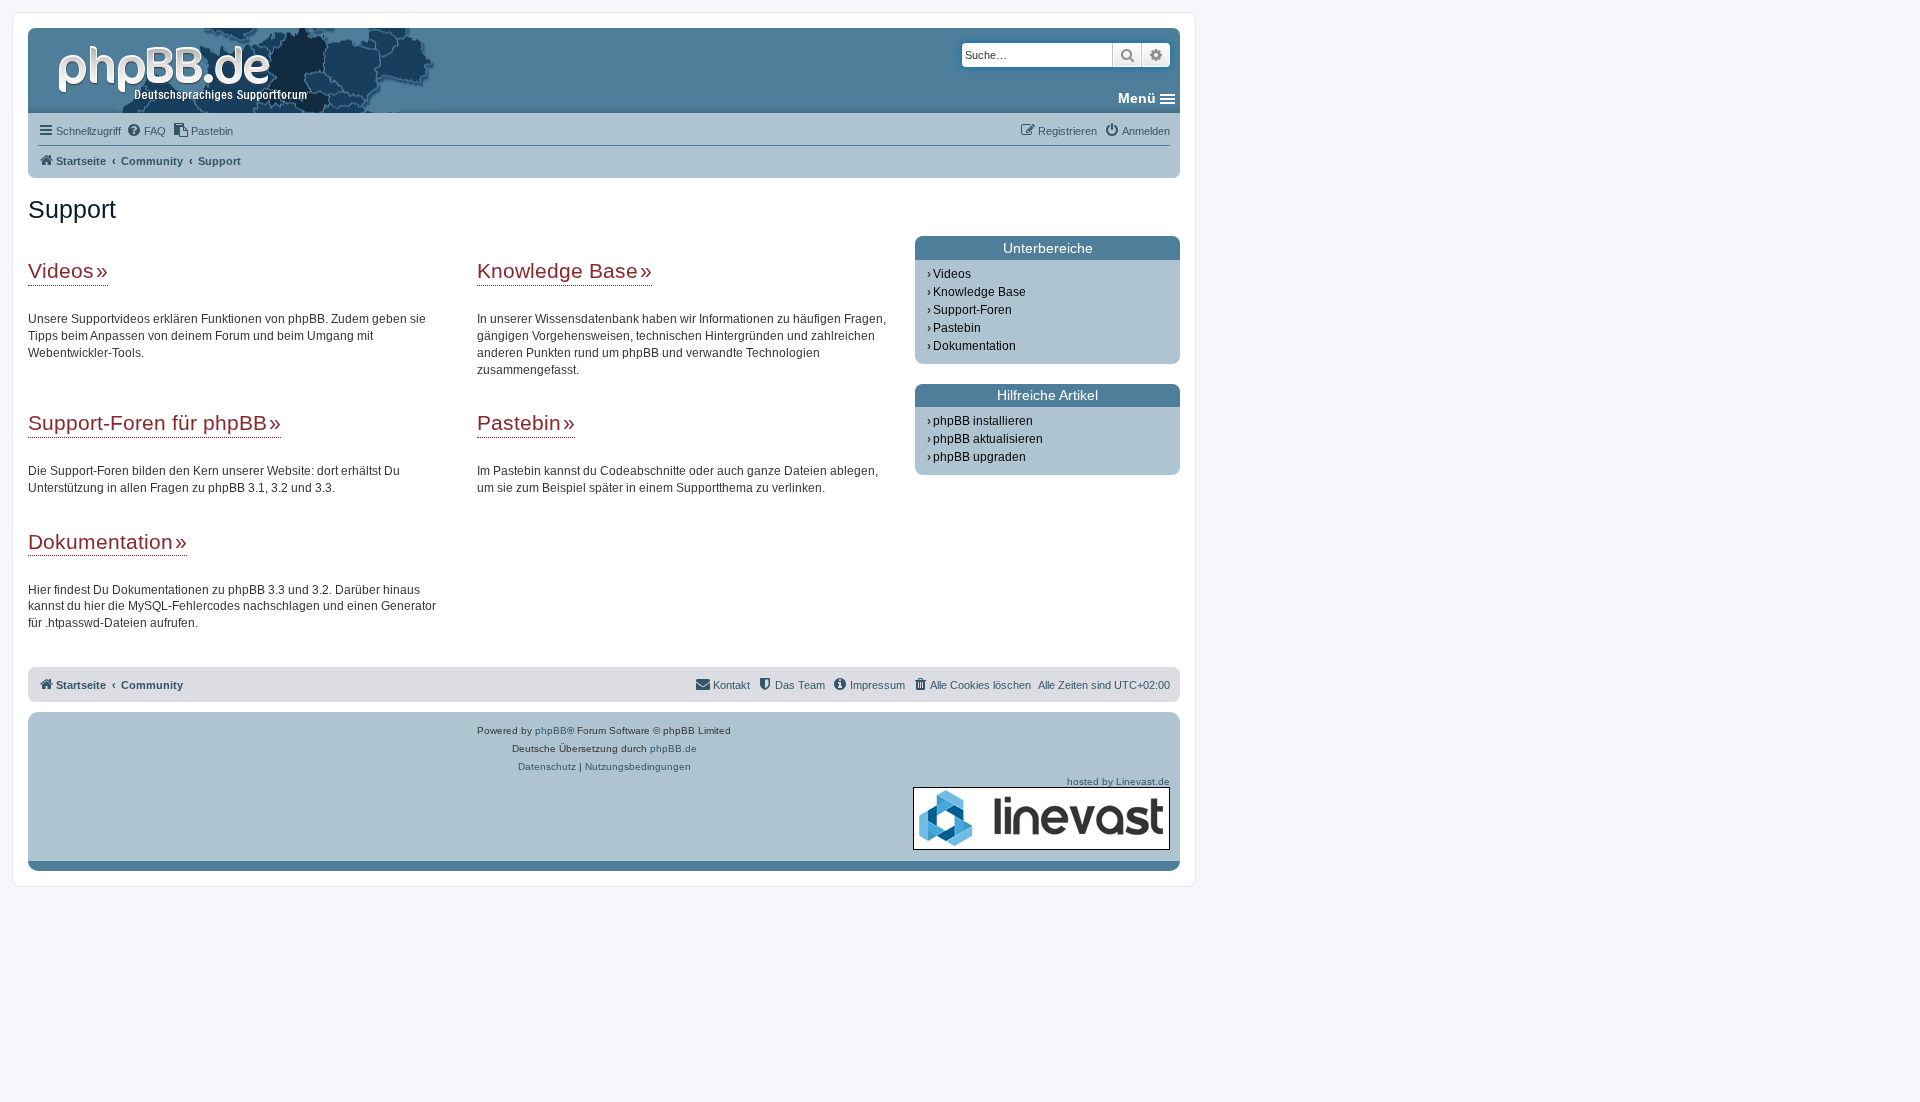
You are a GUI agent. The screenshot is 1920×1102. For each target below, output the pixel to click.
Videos (61, 270)
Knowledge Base (557, 270)
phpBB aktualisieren (988, 439)
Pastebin (519, 422)
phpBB (551, 730)
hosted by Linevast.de (1118, 781)
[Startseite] (185, 70)
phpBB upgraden (979, 457)
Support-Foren (972, 310)
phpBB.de (673, 748)
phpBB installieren (983, 421)
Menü (1137, 98)
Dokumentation (100, 541)
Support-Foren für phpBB (147, 422)
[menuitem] (146, 131)
